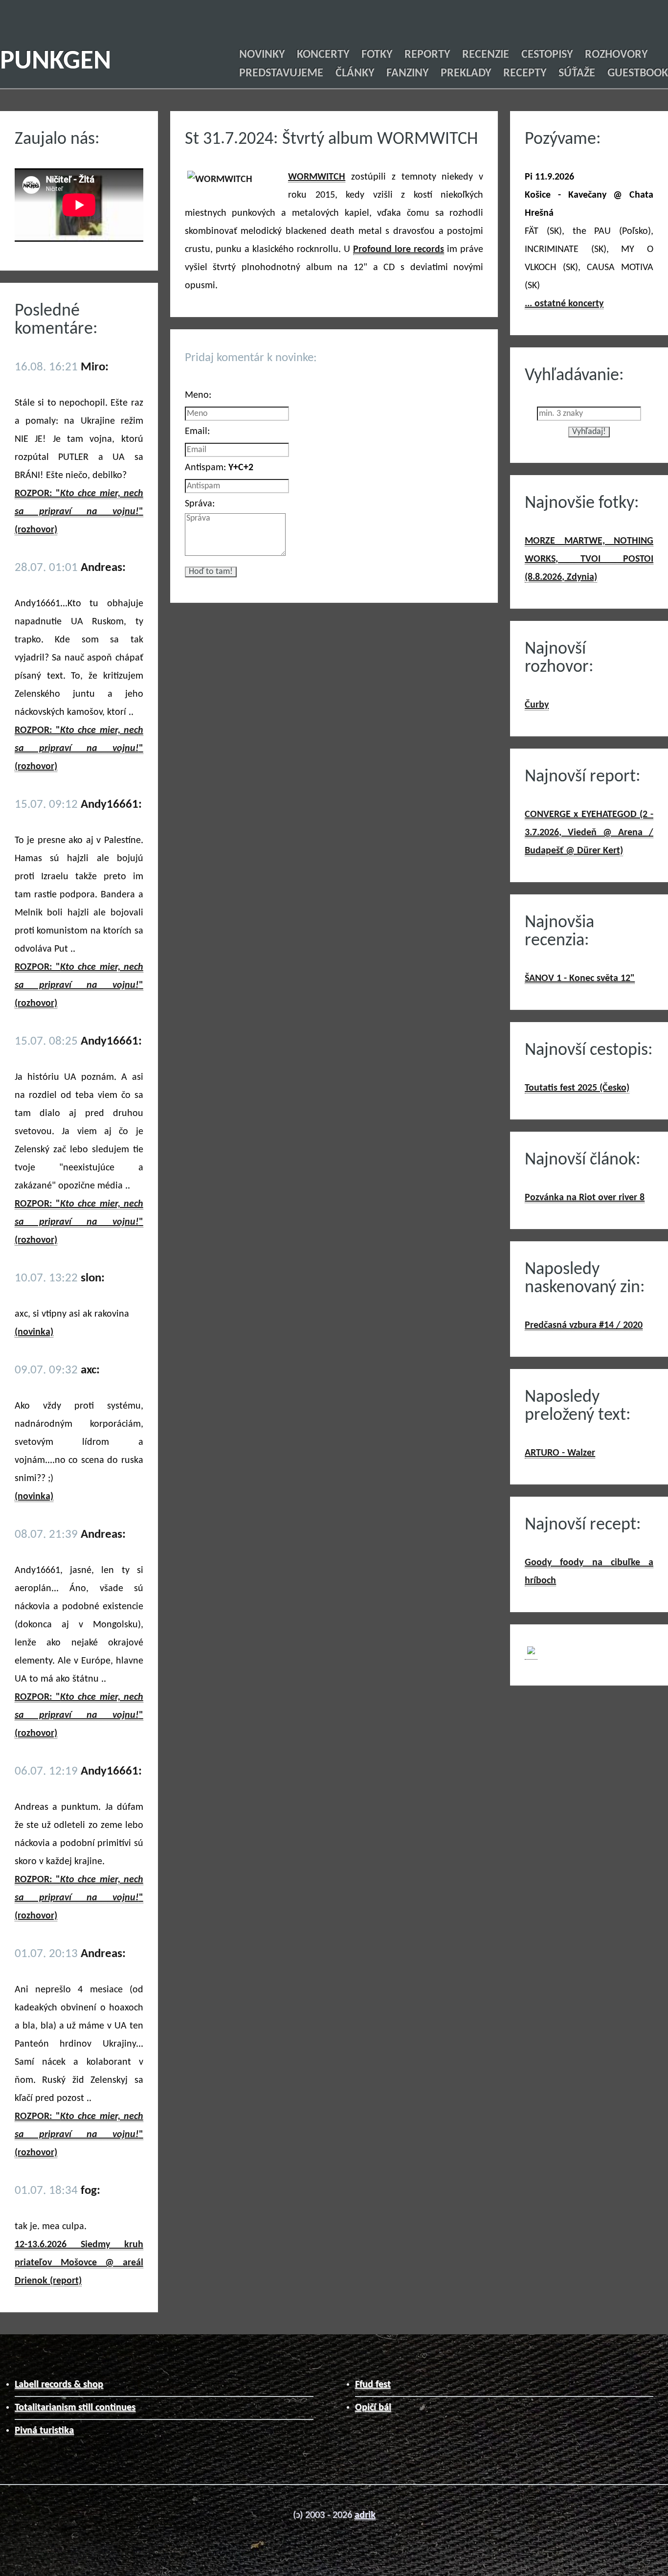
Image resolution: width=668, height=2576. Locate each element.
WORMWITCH (317, 177)
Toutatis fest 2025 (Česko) (577, 1088)
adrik (365, 2515)
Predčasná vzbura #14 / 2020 (584, 1325)
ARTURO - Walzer (560, 1453)
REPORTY (427, 55)
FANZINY (407, 73)
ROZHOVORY (616, 55)
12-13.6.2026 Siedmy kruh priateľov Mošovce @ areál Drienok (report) (79, 2263)
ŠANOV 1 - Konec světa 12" (580, 979)
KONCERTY (323, 55)
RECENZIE (486, 55)
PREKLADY (466, 73)
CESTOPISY (547, 55)
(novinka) (34, 1332)
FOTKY (377, 55)
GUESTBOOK (638, 73)
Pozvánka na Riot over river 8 (585, 1198)
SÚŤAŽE (577, 73)
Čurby (537, 705)
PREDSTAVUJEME (281, 73)
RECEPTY (525, 73)
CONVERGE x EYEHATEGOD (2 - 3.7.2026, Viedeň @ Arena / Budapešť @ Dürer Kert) (589, 833)
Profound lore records (399, 250)
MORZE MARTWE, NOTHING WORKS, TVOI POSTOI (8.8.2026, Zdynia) (589, 559)
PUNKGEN (56, 62)
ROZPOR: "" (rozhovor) (79, 512)
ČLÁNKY (355, 73)
